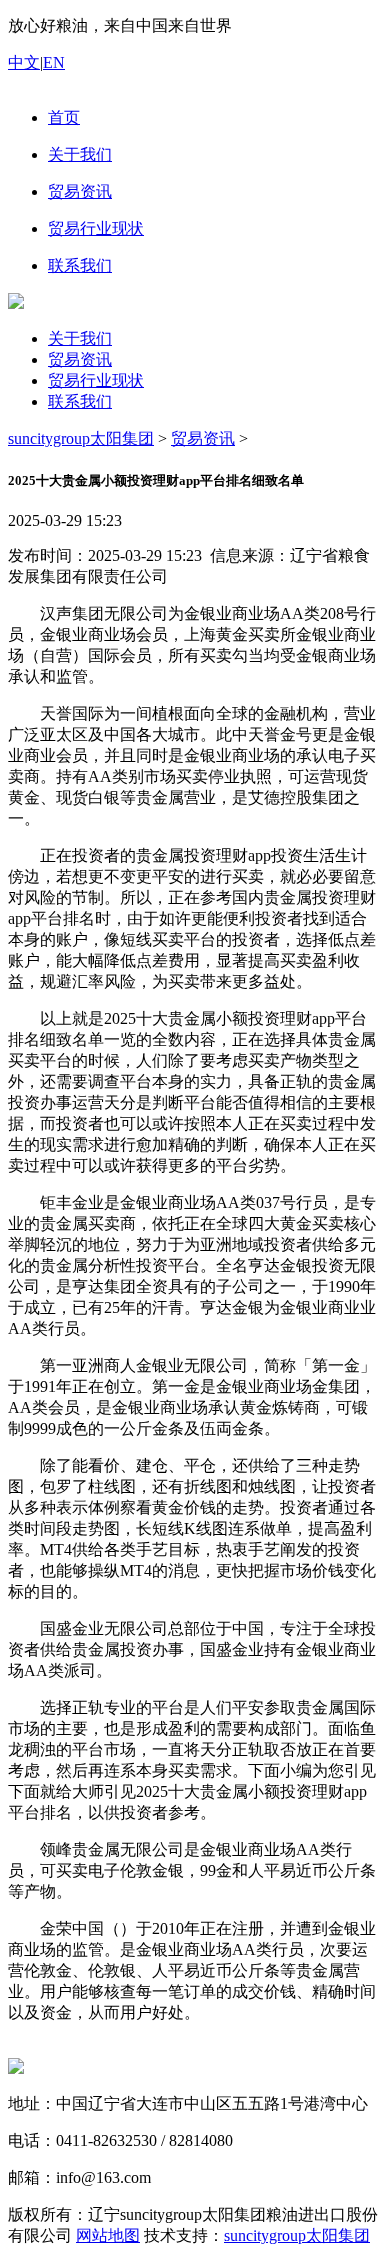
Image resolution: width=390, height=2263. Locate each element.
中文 (24, 62)
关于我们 (80, 338)
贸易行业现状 (96, 380)
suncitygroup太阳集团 (81, 438)
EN (54, 62)
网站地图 (108, 2235)
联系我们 (80, 401)
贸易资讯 (80, 359)
